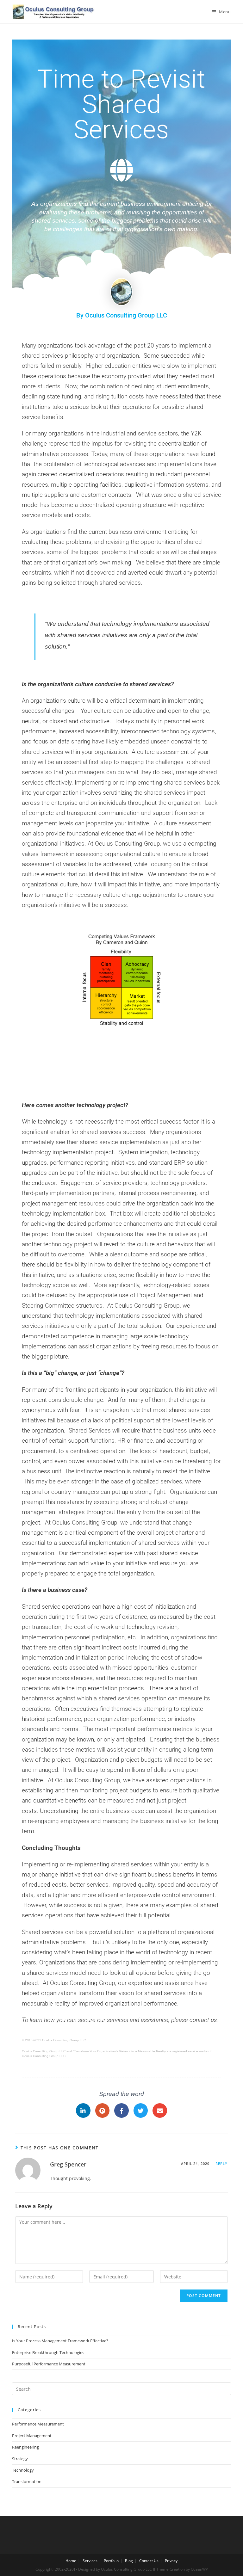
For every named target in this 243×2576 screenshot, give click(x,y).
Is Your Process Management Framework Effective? (60, 2341)
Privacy (171, 2561)
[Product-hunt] (103, 2111)
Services (90, 2561)
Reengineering (25, 2447)
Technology (23, 2470)
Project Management (32, 2436)
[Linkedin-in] (83, 2111)
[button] (104, 1073)
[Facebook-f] (121, 2111)
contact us (203, 2020)
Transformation (27, 2481)
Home (71, 2561)
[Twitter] (141, 2111)
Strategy (20, 2459)
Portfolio (111, 2561)
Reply (222, 2163)
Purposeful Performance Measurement (49, 2364)
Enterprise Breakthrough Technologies (48, 2352)
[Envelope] (160, 2111)
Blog (129, 2561)
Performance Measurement (38, 2424)
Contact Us (149, 2561)
